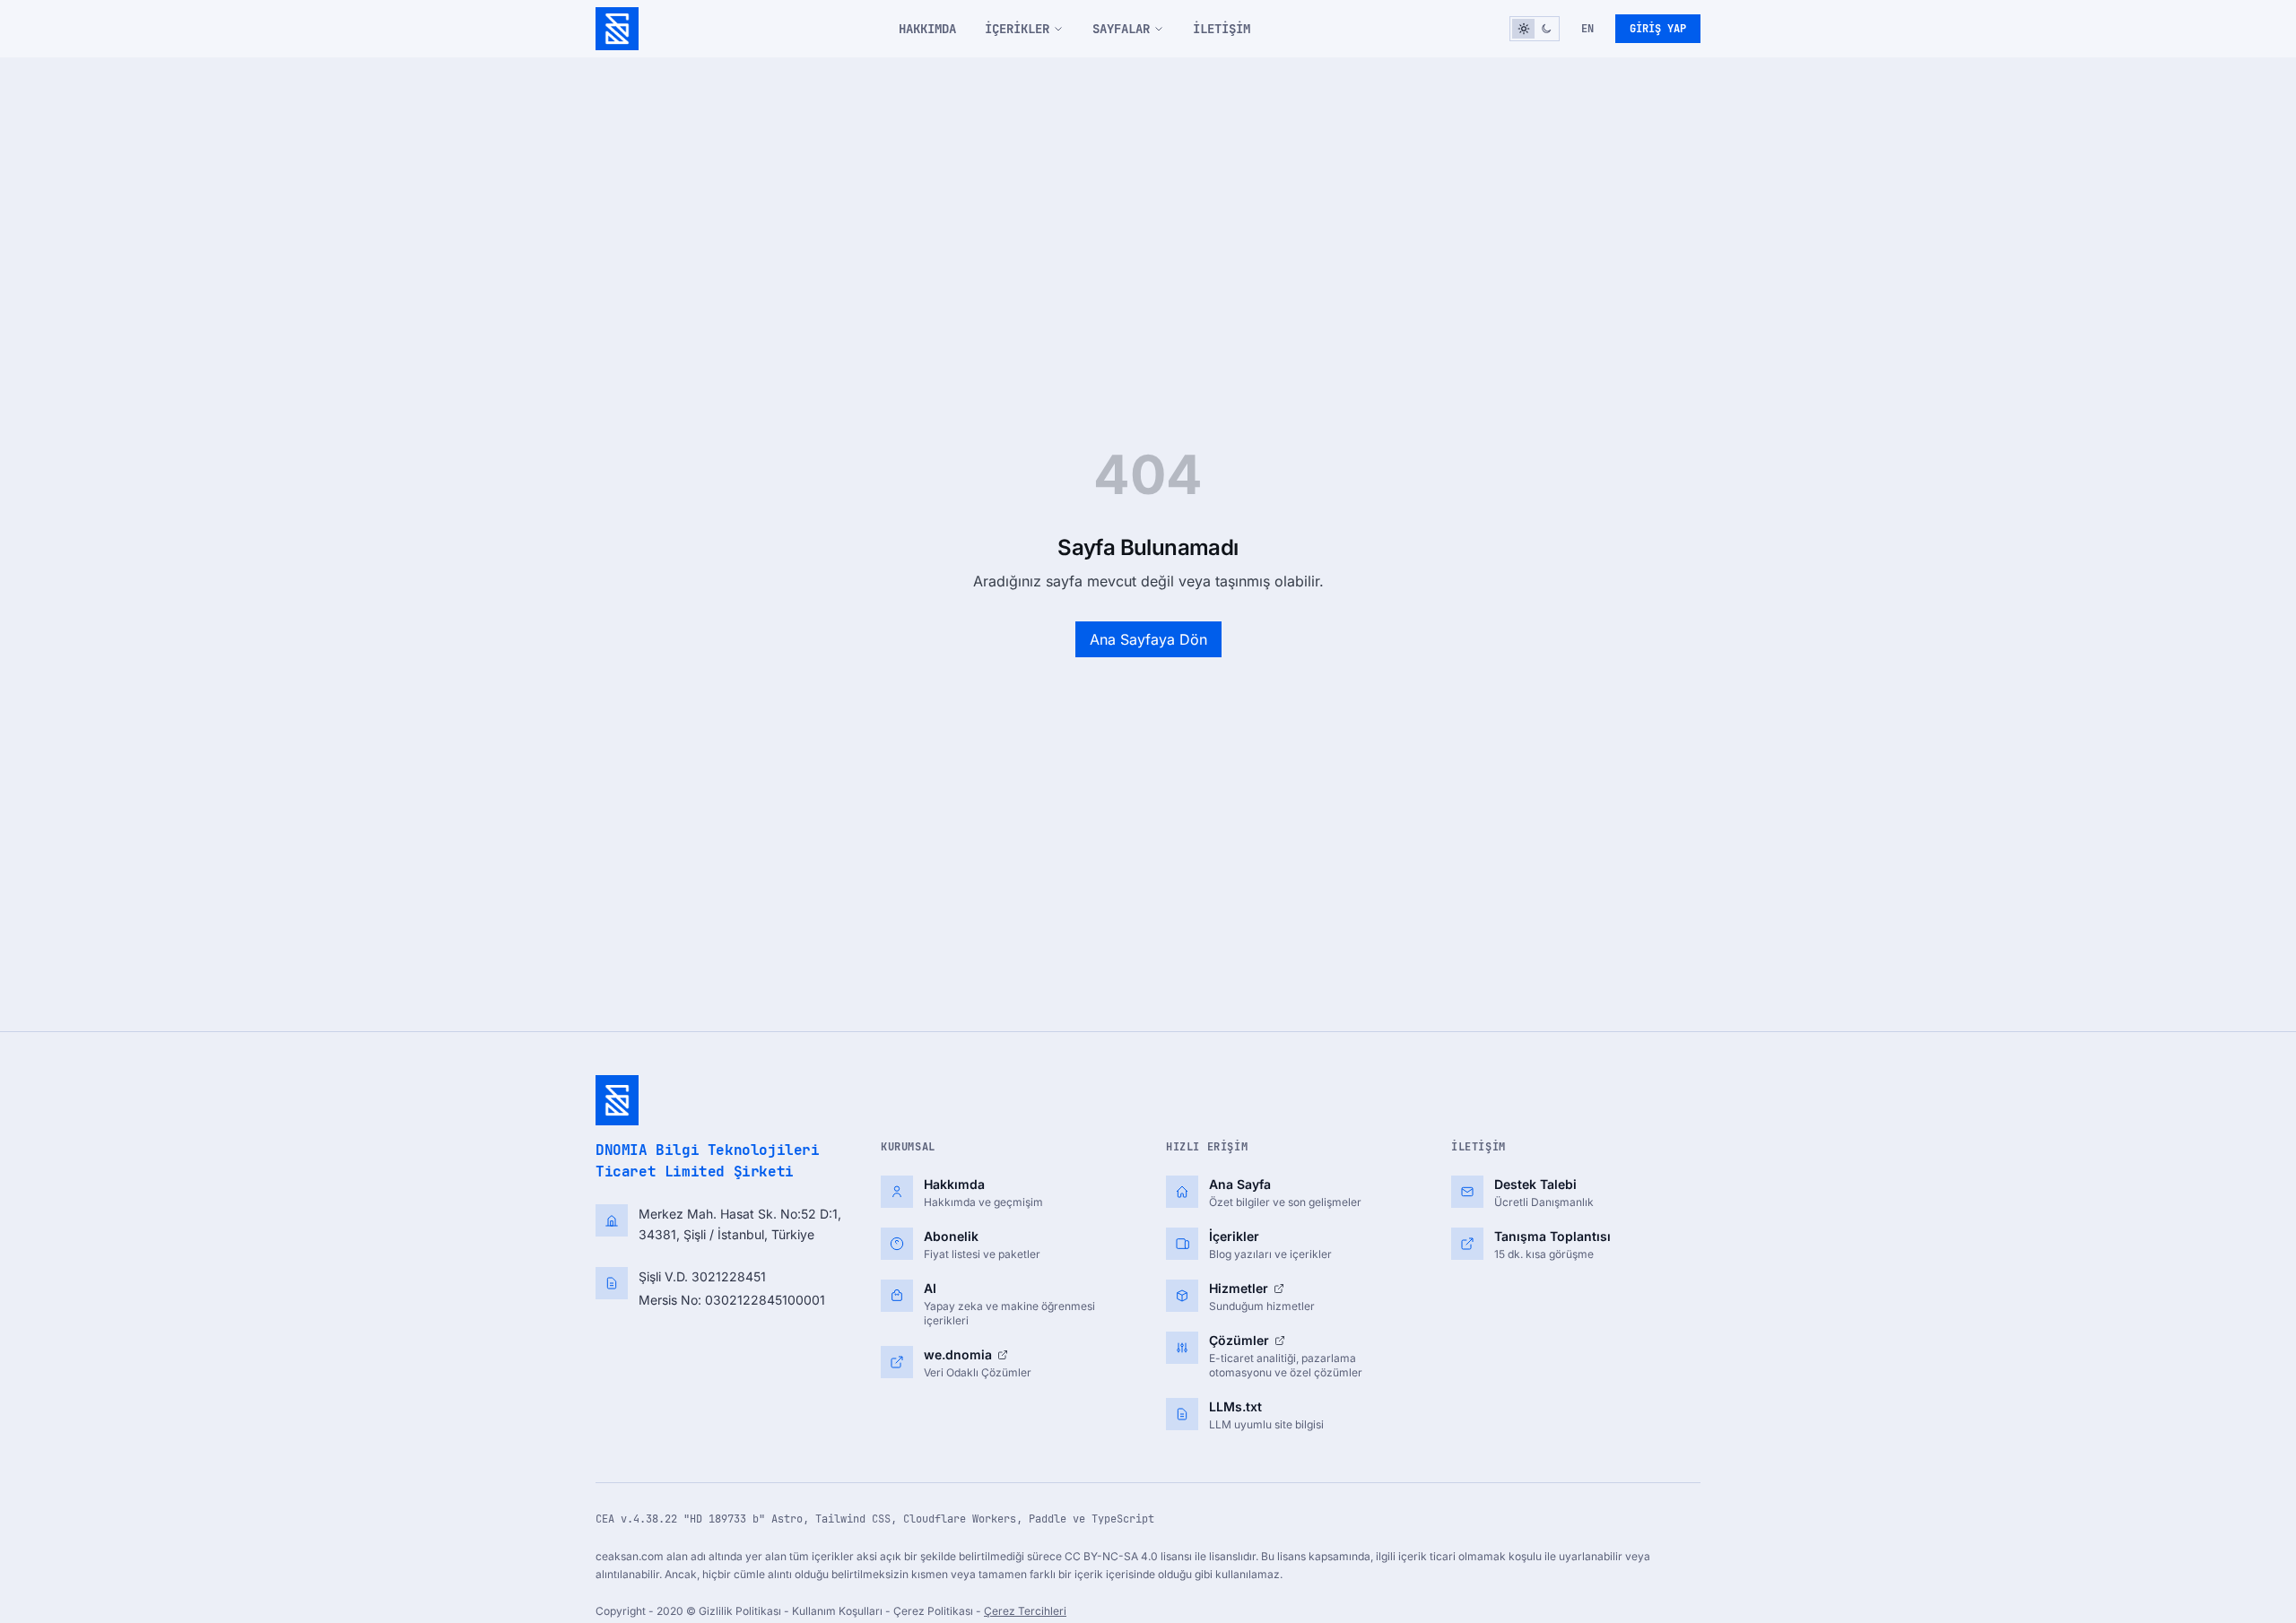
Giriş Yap (1658, 29)
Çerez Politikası (935, 1611)
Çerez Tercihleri (1025, 1611)
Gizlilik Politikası (741, 1611)
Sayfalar (1121, 29)
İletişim (1222, 29)
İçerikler (1017, 29)
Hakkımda (927, 29)
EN (1587, 29)
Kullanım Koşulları (839, 1611)
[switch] (1535, 29)
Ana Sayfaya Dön (1148, 639)
